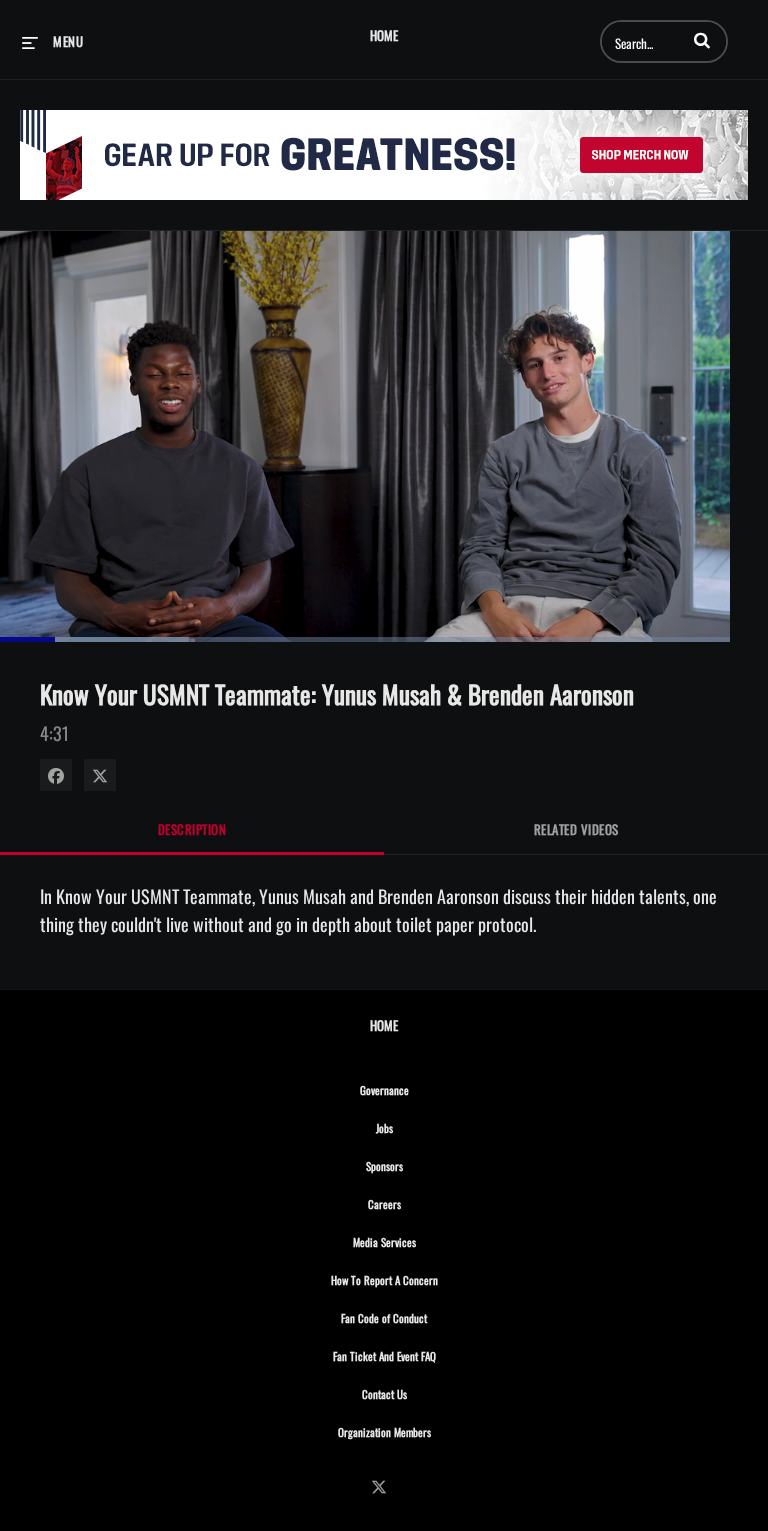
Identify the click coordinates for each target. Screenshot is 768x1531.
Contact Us (428, 1393)
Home (384, 35)
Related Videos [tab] (576, 829)
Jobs (428, 1127)
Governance (428, 1089)
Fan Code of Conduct (427, 1317)
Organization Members (428, 1431)
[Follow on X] (384, 1486)
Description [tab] (192, 829)
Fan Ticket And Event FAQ (428, 1355)
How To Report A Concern (428, 1279)
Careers (428, 1203)
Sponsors (428, 1165)
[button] (702, 40)
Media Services (428, 1241)
